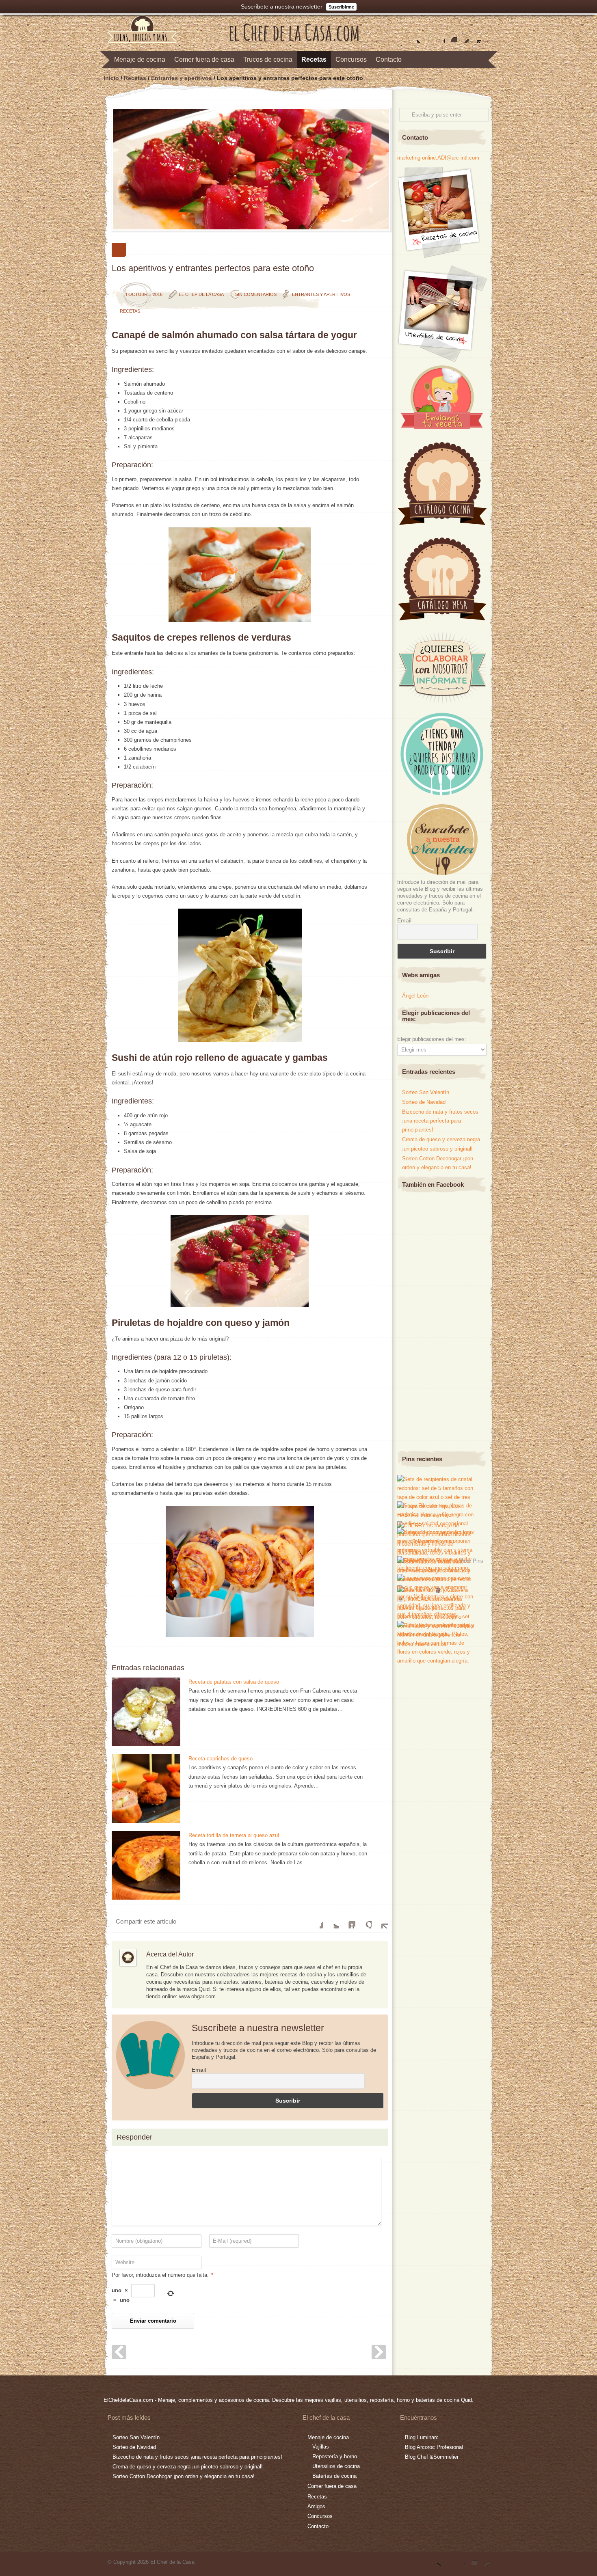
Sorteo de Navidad (424, 1102)
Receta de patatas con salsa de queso (234, 1682)
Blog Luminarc (422, 2437)
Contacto (389, 59)
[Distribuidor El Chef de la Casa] (441, 794)
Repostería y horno (335, 2456)
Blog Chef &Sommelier (432, 2457)
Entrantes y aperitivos (182, 78)
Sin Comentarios (256, 294)
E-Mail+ (380, 1920)
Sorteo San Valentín (426, 1092)
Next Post (379, 2352)
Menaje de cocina (140, 59)
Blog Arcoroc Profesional (434, 2447)
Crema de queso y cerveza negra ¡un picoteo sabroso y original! (188, 2467)
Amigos (316, 2506)
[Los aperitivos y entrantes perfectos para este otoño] (250, 169)
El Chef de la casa (201, 294)
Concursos (351, 59)
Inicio (111, 78)
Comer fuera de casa (204, 59)
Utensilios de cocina (336, 2466)
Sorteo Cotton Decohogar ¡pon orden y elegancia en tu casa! (184, 2476)
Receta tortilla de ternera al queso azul (234, 1835)
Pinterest (463, 37)
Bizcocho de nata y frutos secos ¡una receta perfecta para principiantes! (440, 1121)
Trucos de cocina (268, 59)
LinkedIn (347, 1920)
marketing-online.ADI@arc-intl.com (438, 158)
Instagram (451, 37)
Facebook (426, 37)
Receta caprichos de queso (221, 1759)
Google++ (363, 1920)
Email (199, 2070)
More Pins (471, 1560)
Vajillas (321, 2447)
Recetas (314, 59)
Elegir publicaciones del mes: (432, 1039)
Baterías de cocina (334, 2476)
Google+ (439, 37)
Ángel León (415, 996)
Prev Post (119, 2352)
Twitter (414, 37)
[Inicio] (294, 39)
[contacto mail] (475, 37)
